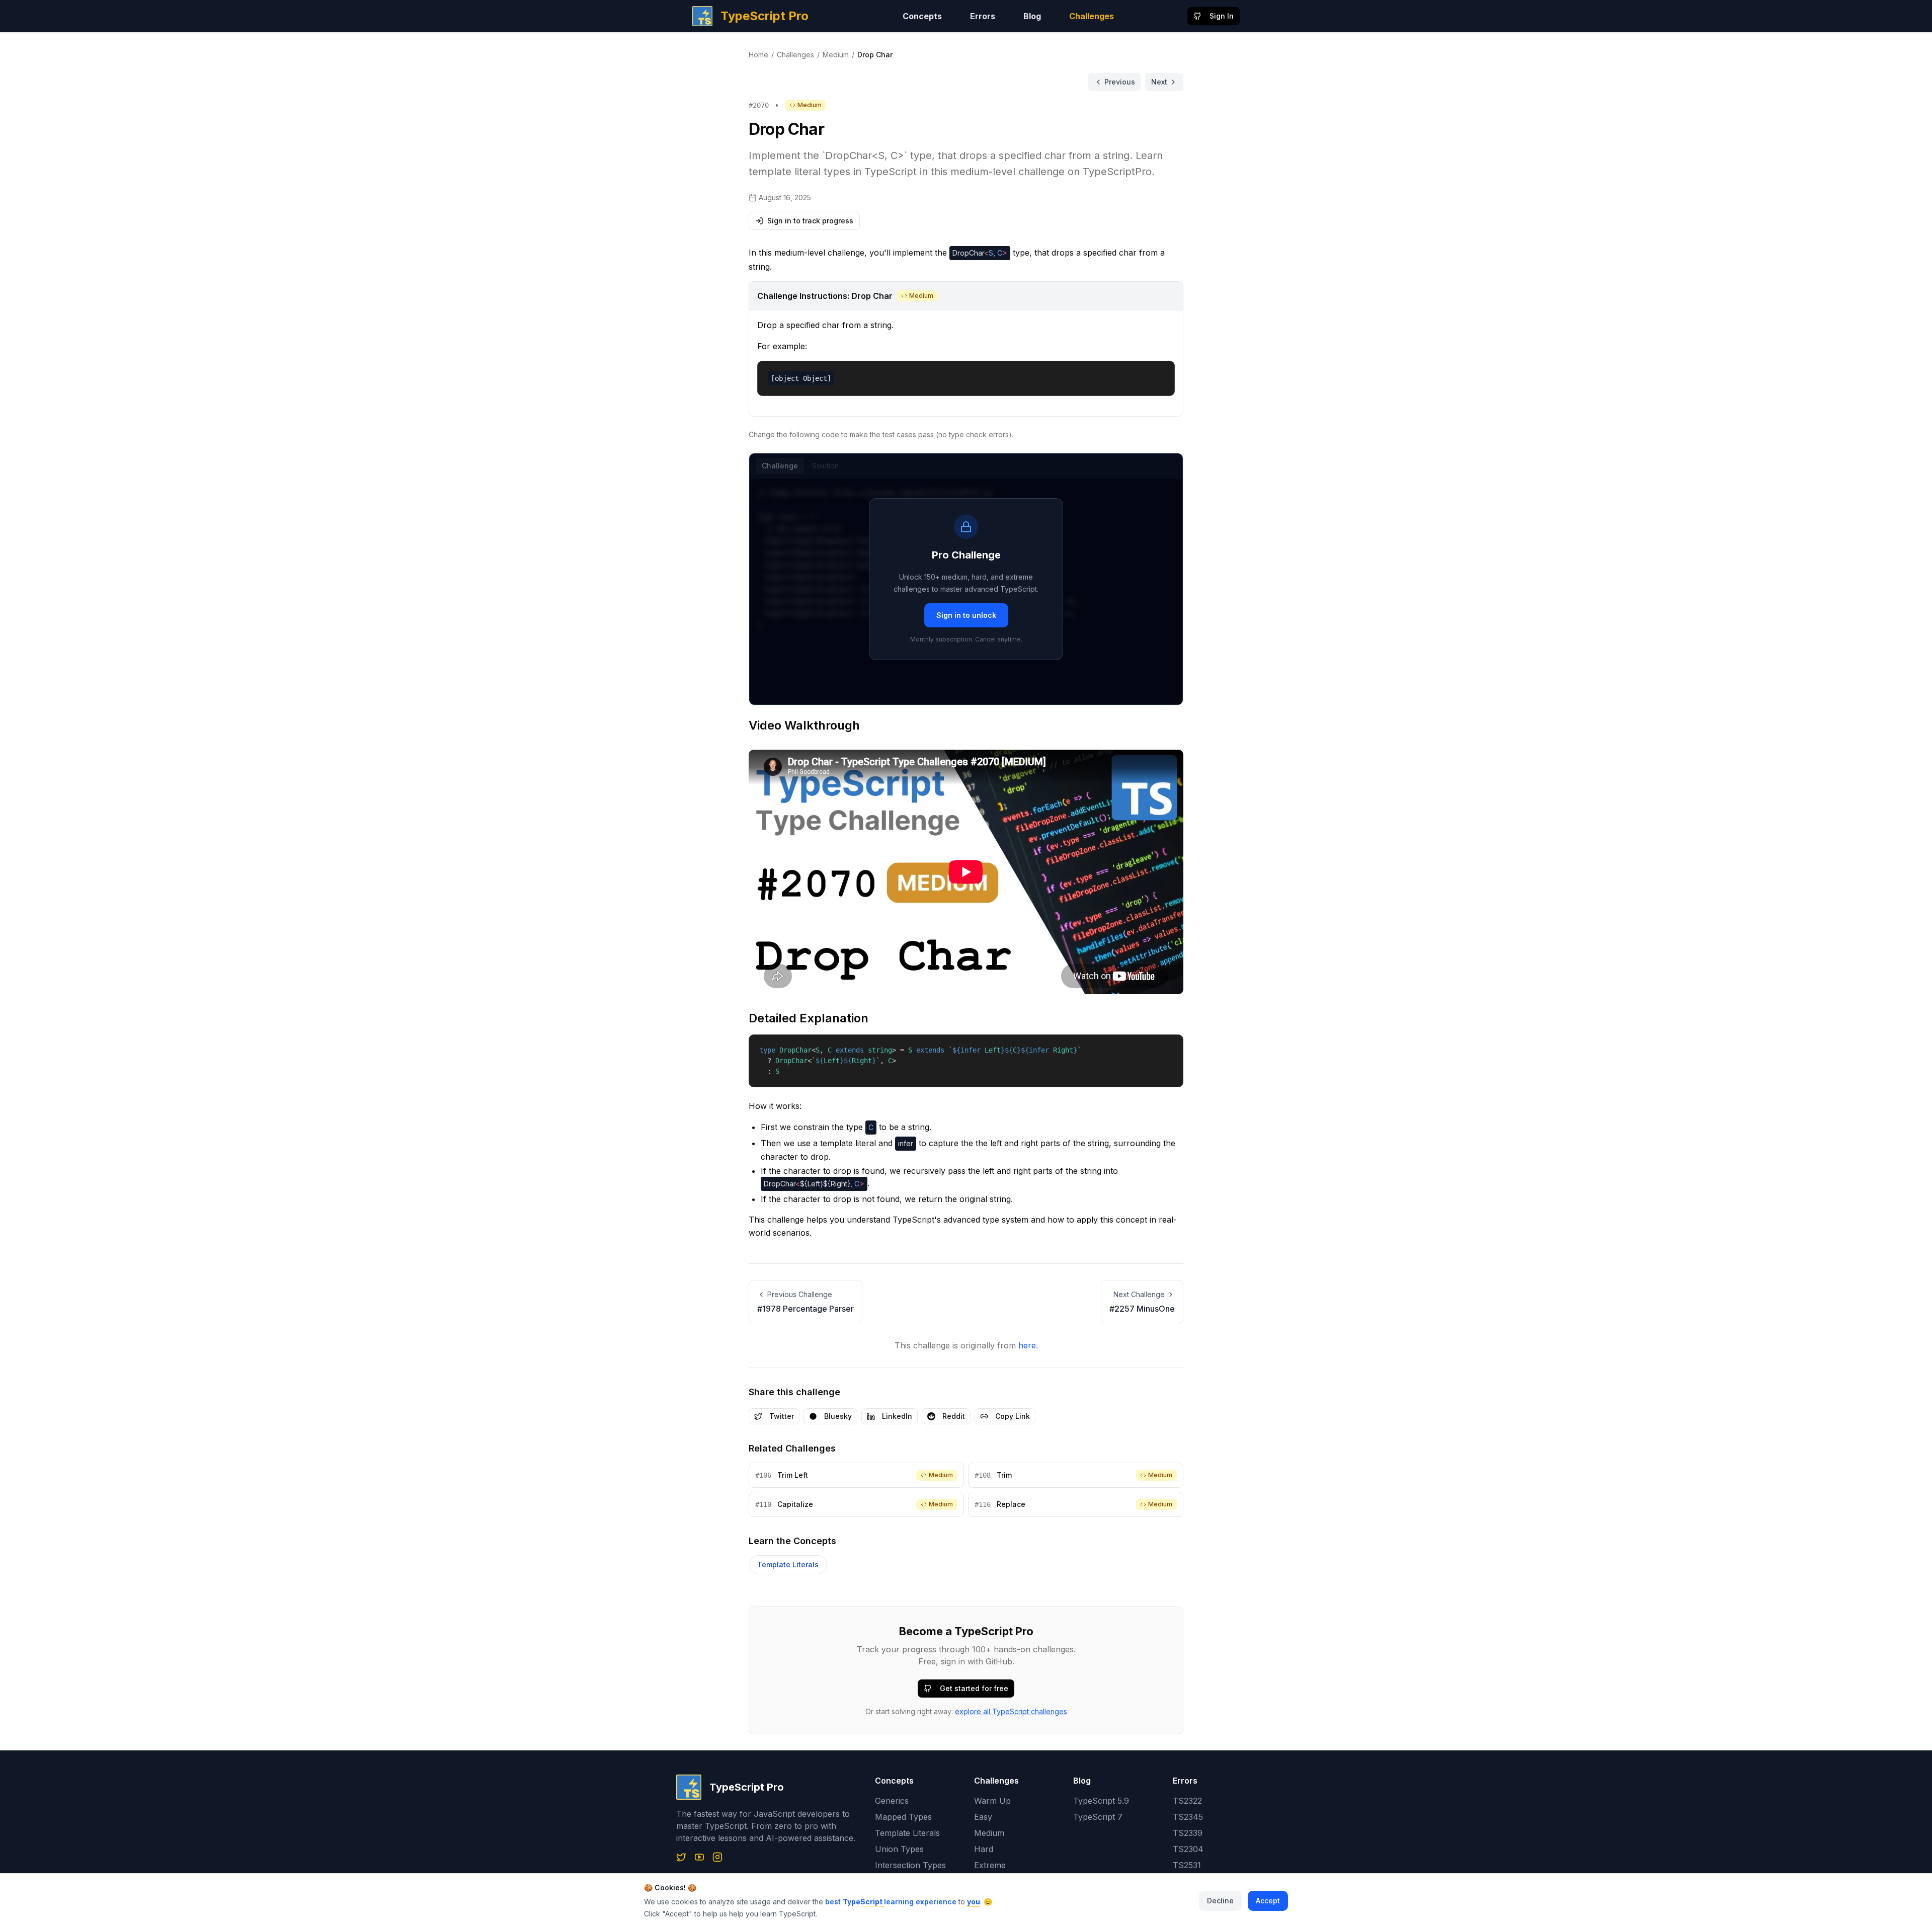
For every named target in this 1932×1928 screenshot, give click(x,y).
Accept (1268, 1901)
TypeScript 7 (1098, 1817)
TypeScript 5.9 (1101, 1801)
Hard (984, 1849)
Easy (983, 1817)
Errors (983, 16)
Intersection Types (910, 1865)
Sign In (1222, 16)
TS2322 (1187, 1801)
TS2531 (1187, 1865)
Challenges (1092, 16)
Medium (836, 55)
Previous (1120, 82)
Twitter (782, 1416)
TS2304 (1188, 1849)
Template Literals (788, 1564)
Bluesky (838, 1416)
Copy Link (1013, 1416)
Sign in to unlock (966, 615)
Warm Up (992, 1801)
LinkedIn (897, 1416)
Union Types (899, 1849)
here (1027, 1345)
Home (758, 55)
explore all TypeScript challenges (1011, 1711)
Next (1159, 82)
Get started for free (974, 1688)
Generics (892, 1801)
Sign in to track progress (810, 221)
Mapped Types (903, 1817)
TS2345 (1188, 1817)
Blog (1032, 16)
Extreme (990, 1865)
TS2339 (1188, 1833)
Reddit (954, 1416)
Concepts (922, 16)
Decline (1220, 1901)
